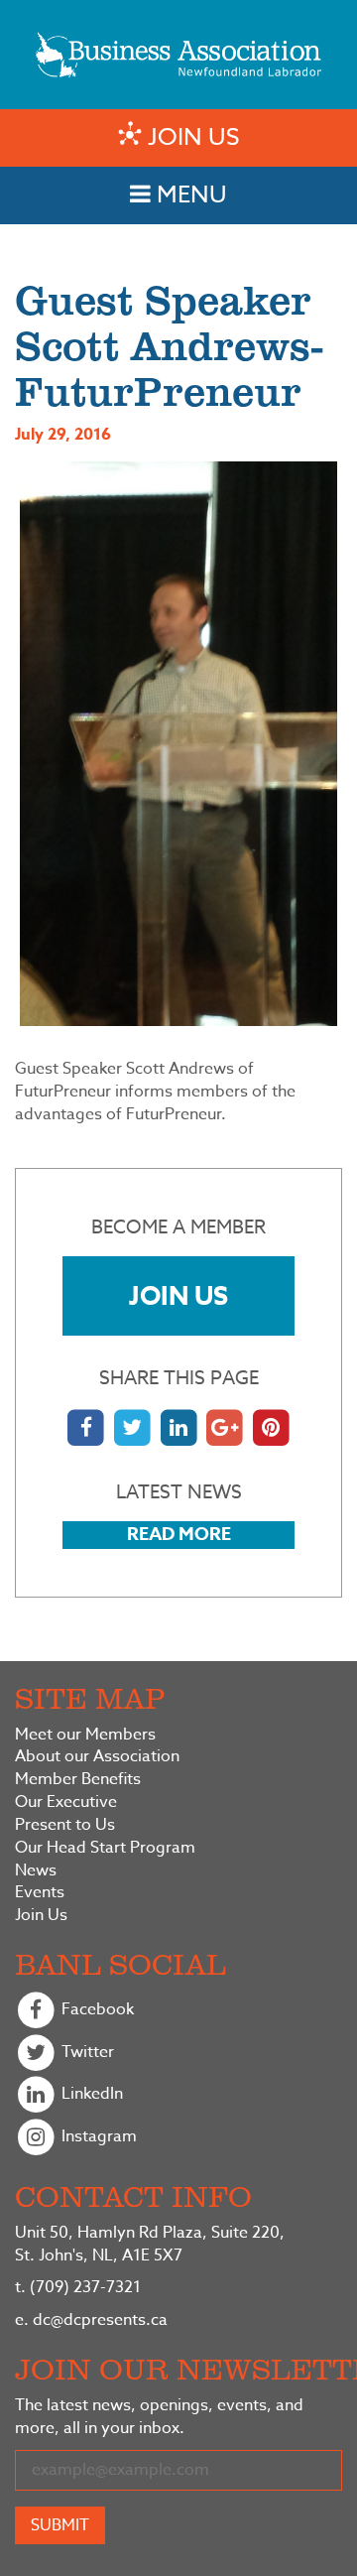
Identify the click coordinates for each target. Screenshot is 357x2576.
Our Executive (66, 1803)
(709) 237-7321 (78, 2287)
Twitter (86, 2052)
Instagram (97, 2136)
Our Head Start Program (105, 1848)
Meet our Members (85, 1735)
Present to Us (65, 1825)
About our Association (97, 1757)
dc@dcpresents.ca (91, 2320)
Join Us (178, 1295)
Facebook (96, 2009)
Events (40, 1893)
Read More (179, 1534)
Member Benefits (78, 1780)
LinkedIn (90, 2095)
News (36, 1871)
